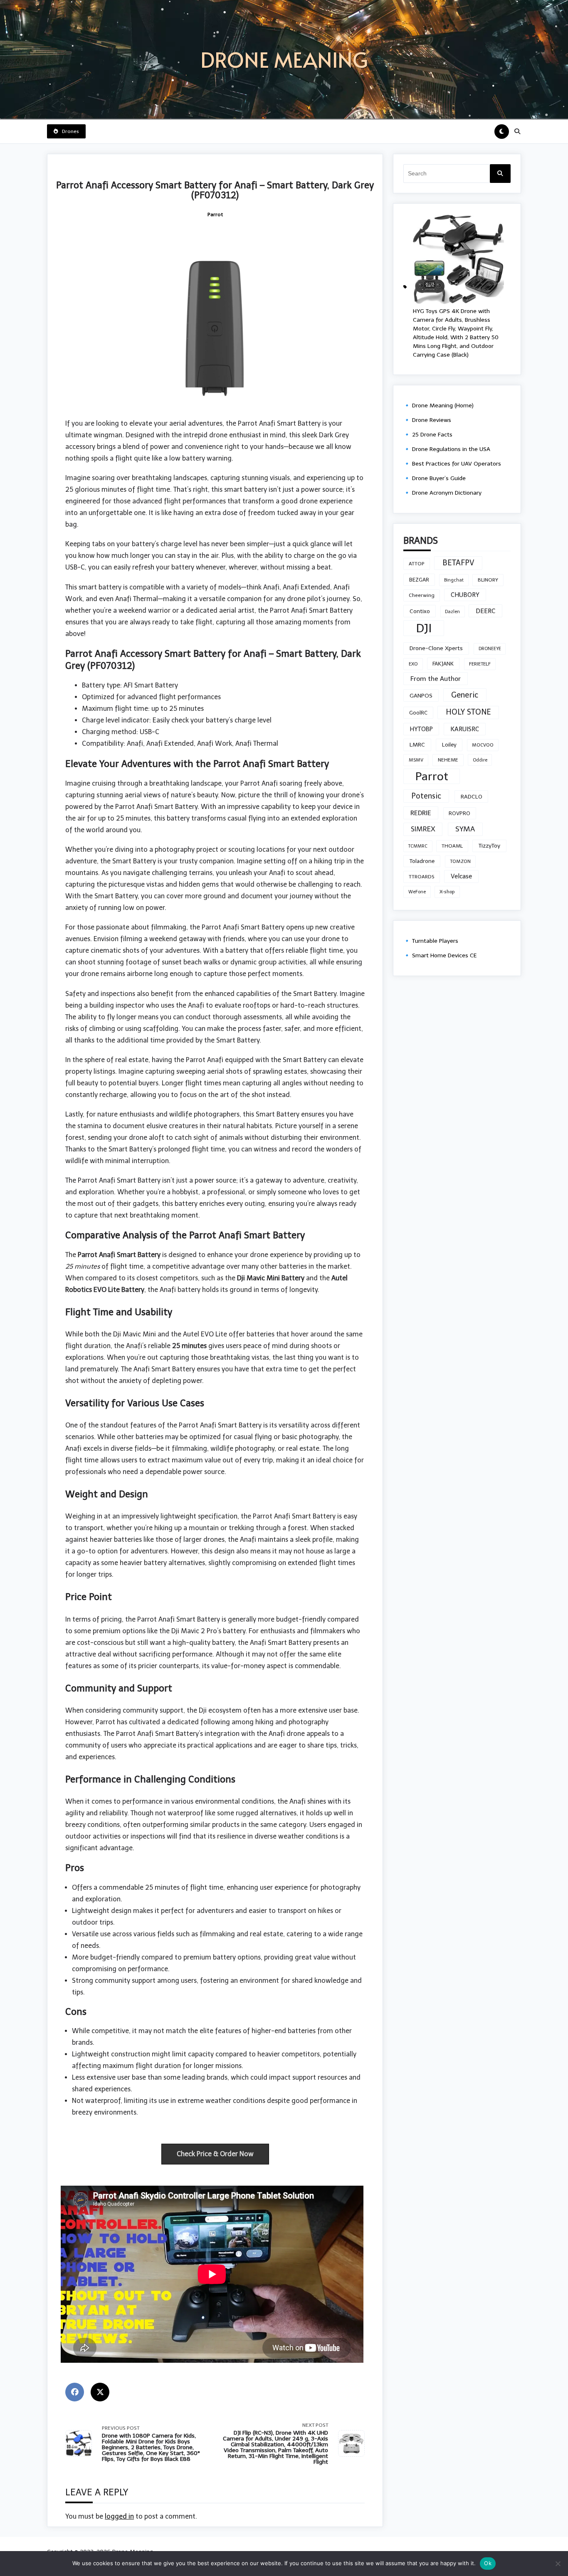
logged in (119, 2516)
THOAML (452, 846)
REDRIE (421, 813)
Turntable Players (435, 941)
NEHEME (448, 760)
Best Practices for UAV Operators (457, 464)
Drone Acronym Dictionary (447, 493)
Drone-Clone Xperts (436, 648)
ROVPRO (459, 813)
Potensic (426, 796)
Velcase (461, 876)
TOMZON (460, 861)
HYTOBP (421, 729)
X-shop (447, 892)
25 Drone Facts (432, 435)
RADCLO (472, 796)
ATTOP (417, 564)
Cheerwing (422, 595)
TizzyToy (489, 846)
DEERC (486, 611)
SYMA (465, 829)
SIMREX (423, 829)
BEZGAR (419, 580)
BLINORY (488, 580)
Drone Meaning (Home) (443, 406)
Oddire (480, 760)
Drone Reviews (432, 420)
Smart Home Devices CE (444, 955)
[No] (558, 2564)
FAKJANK (443, 664)
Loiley (449, 744)
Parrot (215, 214)
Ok (488, 2563)
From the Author (436, 679)
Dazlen (452, 612)
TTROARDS (422, 877)
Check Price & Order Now (215, 2154)
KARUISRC (465, 729)
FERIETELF (480, 664)
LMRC (417, 745)
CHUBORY (465, 595)
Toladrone (422, 861)
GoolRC (418, 713)
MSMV (416, 760)
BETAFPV (458, 563)
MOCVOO (483, 745)
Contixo (420, 611)
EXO (413, 664)
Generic (465, 695)
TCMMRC (418, 846)
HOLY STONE (468, 712)
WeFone (417, 892)
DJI (424, 628)
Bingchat (454, 580)
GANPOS (421, 696)
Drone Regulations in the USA (451, 449)
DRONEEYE (490, 649)
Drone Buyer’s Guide (439, 478)
